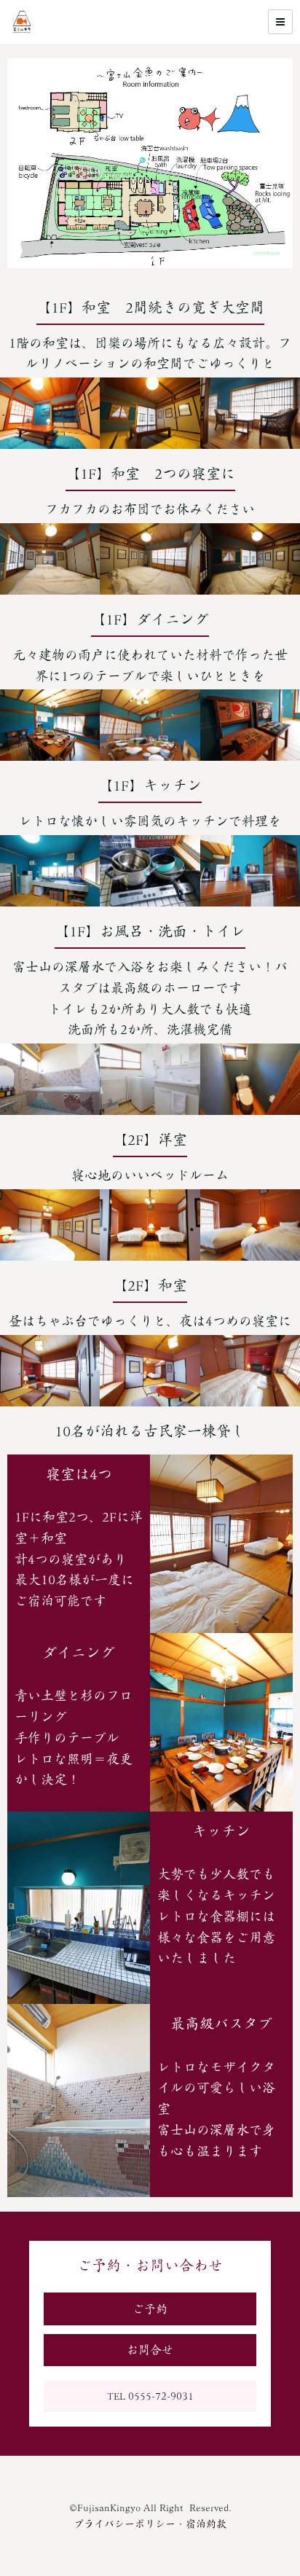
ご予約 (150, 2309)
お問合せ (150, 2349)
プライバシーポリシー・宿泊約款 (150, 2524)
